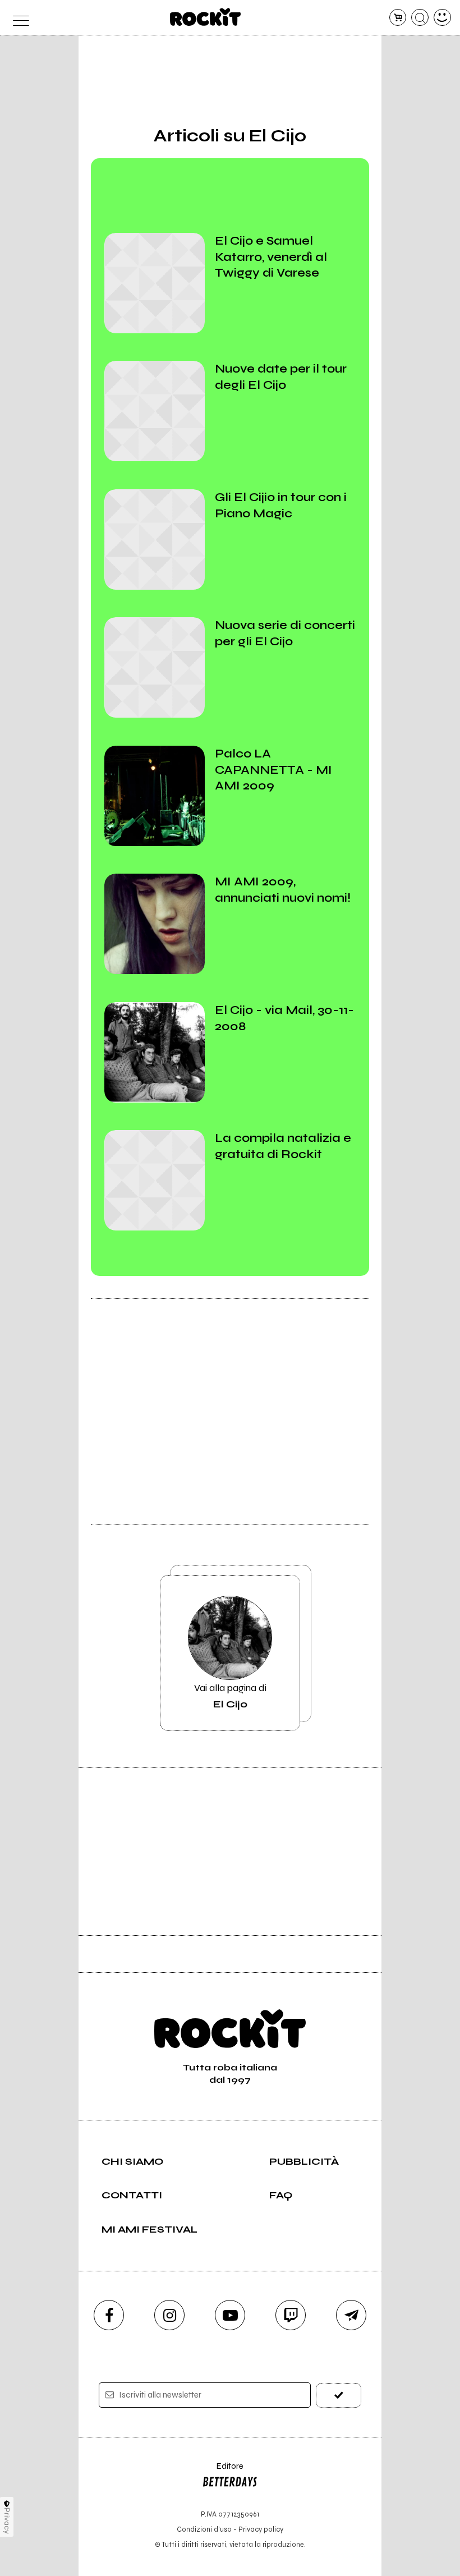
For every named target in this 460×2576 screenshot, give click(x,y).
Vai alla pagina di (230, 1696)
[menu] (18, 18)
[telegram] (351, 2315)
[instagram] (169, 2315)
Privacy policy (261, 2529)
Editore (223, 2471)
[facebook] (109, 2315)
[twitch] (291, 2315)
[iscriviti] (339, 2395)
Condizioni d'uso (204, 2529)
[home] (206, 17)
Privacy (7, 2521)
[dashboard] (442, 18)
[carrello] (398, 18)
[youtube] (230, 2315)
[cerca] (420, 18)
